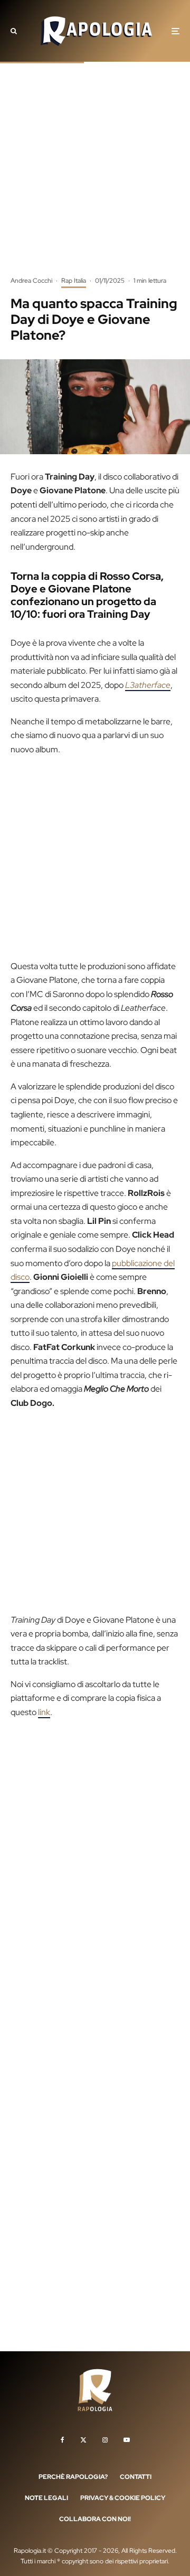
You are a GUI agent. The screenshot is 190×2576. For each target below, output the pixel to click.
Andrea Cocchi (31, 281)
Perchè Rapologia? (73, 2477)
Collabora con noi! (95, 2519)
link (44, 1712)
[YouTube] (127, 2440)
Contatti (136, 2477)
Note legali (46, 2498)
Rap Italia (74, 281)
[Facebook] (63, 2440)
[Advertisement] (95, 177)
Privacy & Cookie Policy (123, 2498)
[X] (83, 2440)
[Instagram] (105, 2440)
